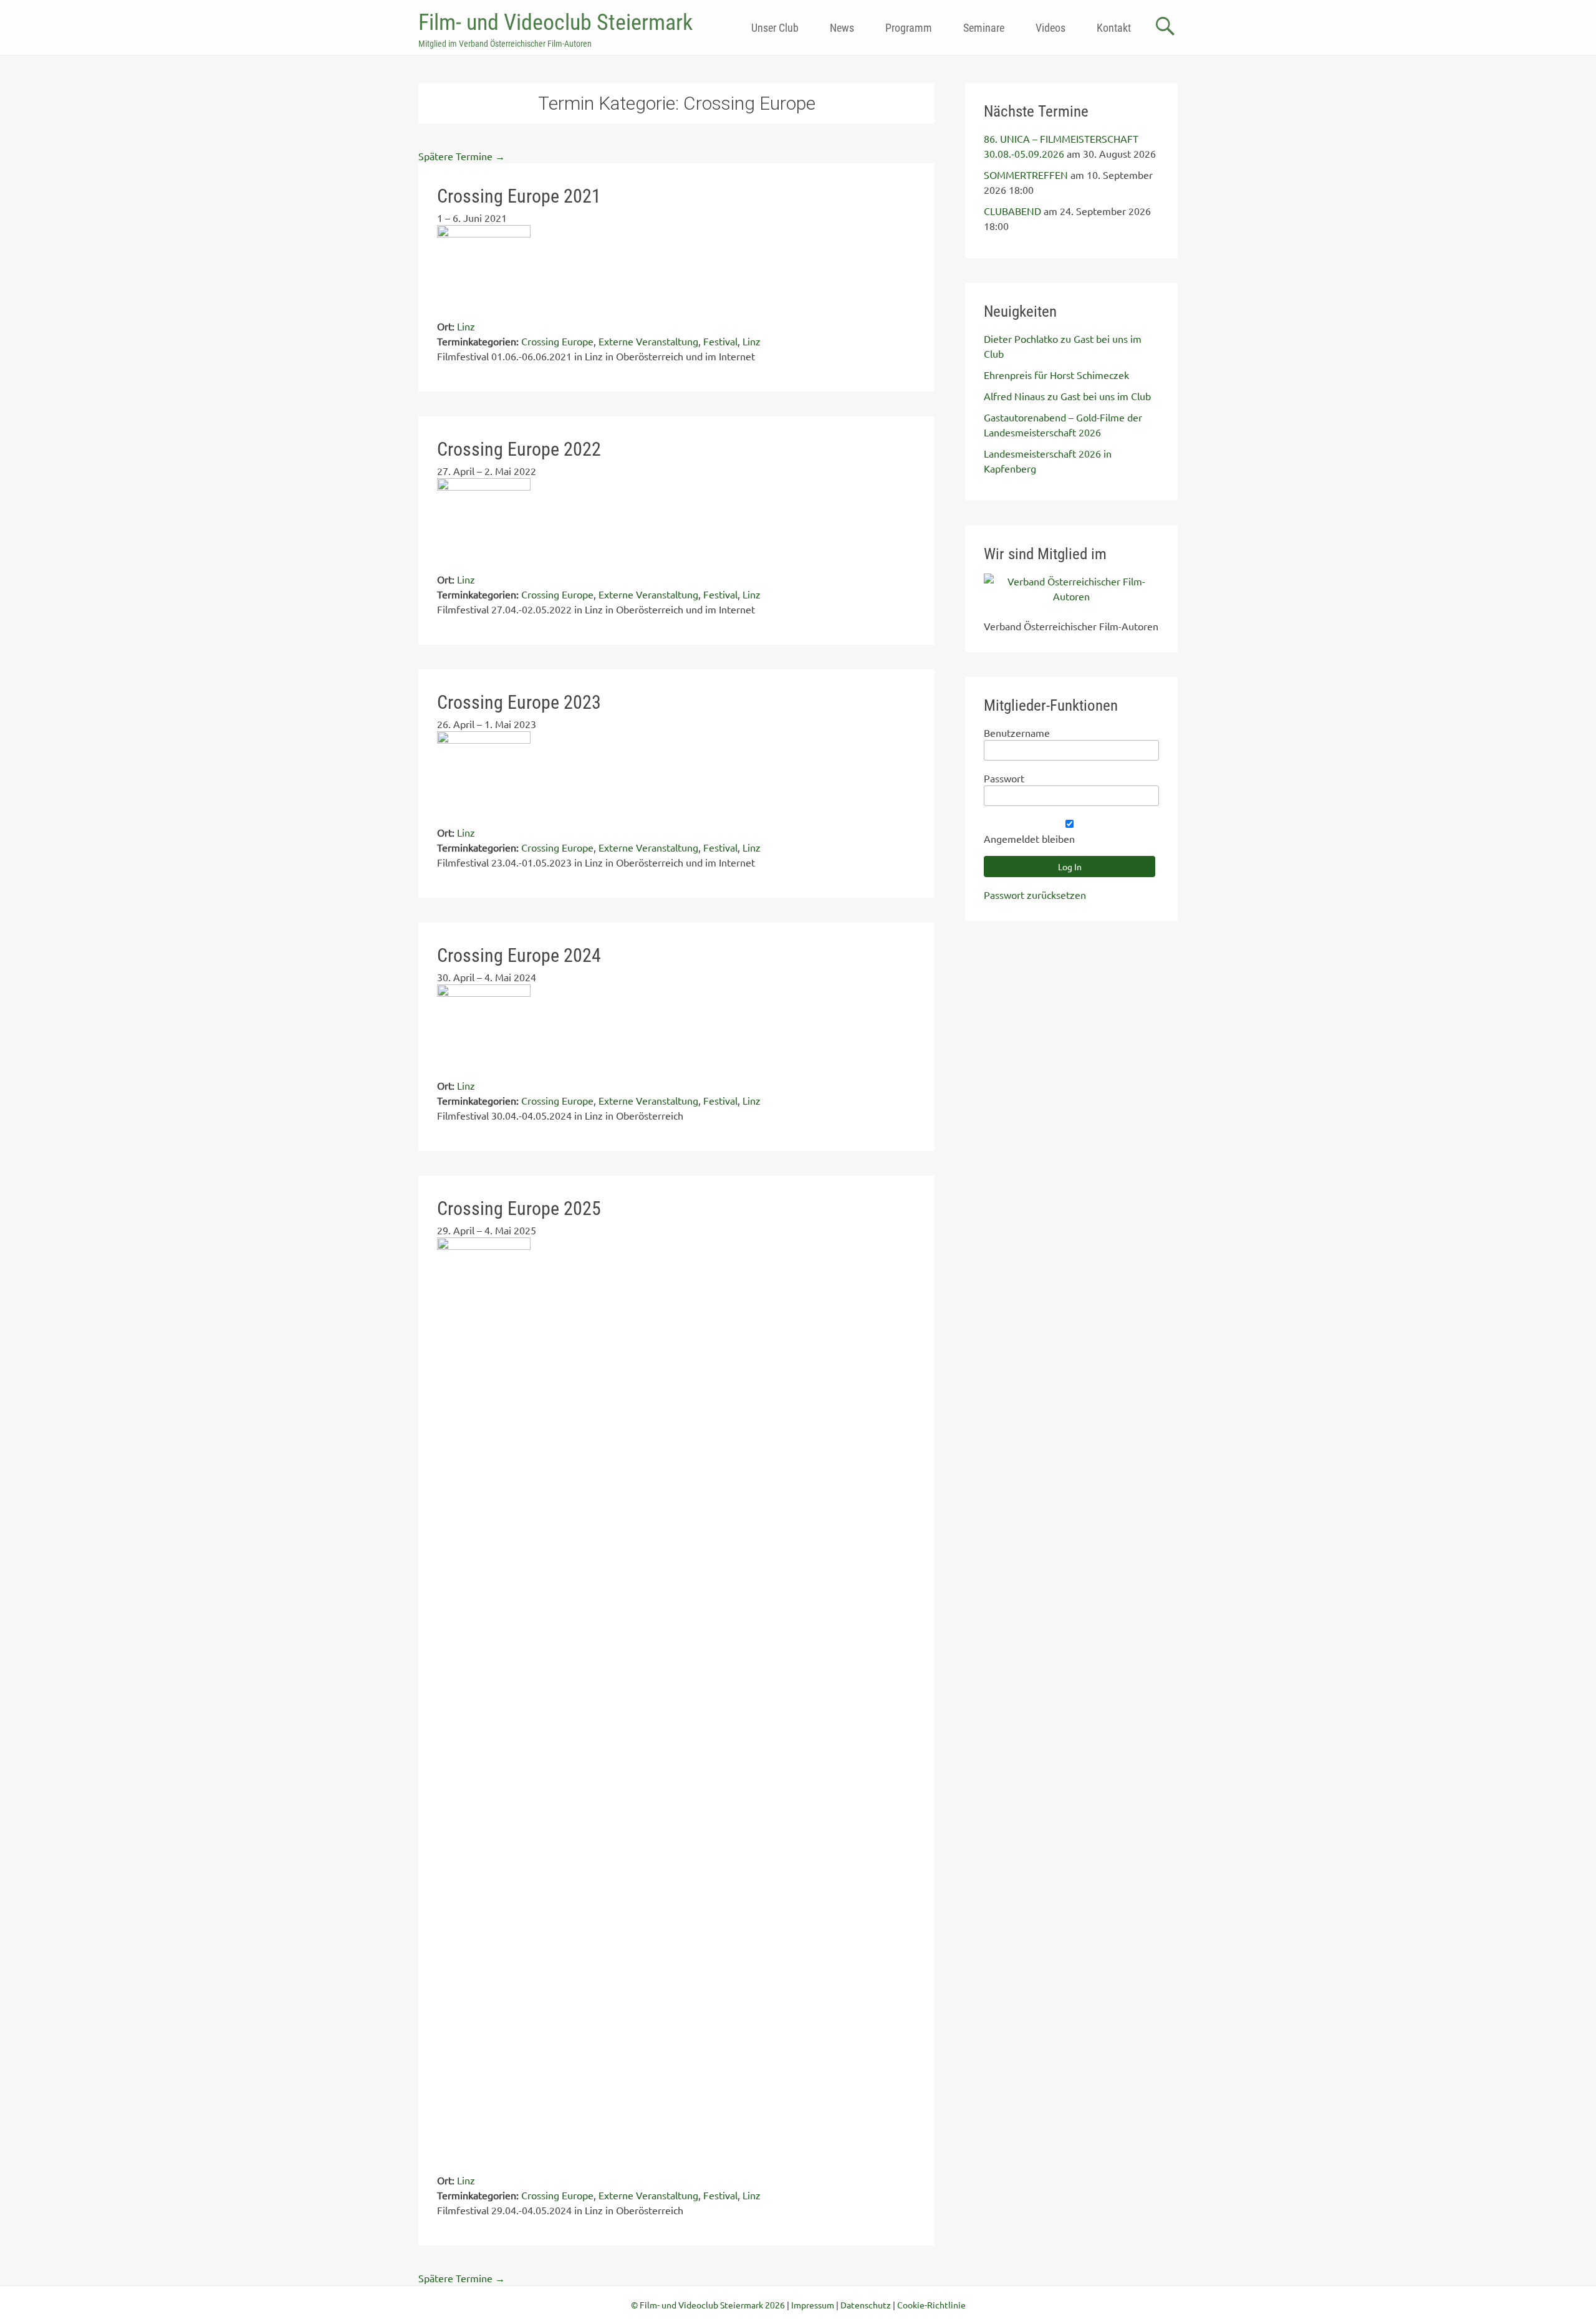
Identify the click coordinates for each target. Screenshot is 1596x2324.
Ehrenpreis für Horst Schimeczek (1056, 375)
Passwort (1004, 778)
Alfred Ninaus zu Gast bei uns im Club (1067, 396)
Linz (752, 341)
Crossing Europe (557, 341)
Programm (909, 28)
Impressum (813, 2305)
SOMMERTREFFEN (1026, 175)
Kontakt (1114, 28)
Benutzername (1017, 732)
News (842, 28)
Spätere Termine (462, 156)
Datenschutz (866, 2305)
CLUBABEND (1012, 211)
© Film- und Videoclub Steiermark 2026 (708, 2305)
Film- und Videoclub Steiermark (555, 22)
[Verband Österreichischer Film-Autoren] (1071, 596)
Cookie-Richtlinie (931, 2305)
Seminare (984, 28)
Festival (720, 341)
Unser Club (775, 28)
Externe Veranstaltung (648, 341)
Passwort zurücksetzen (1035, 895)
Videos (1050, 28)
